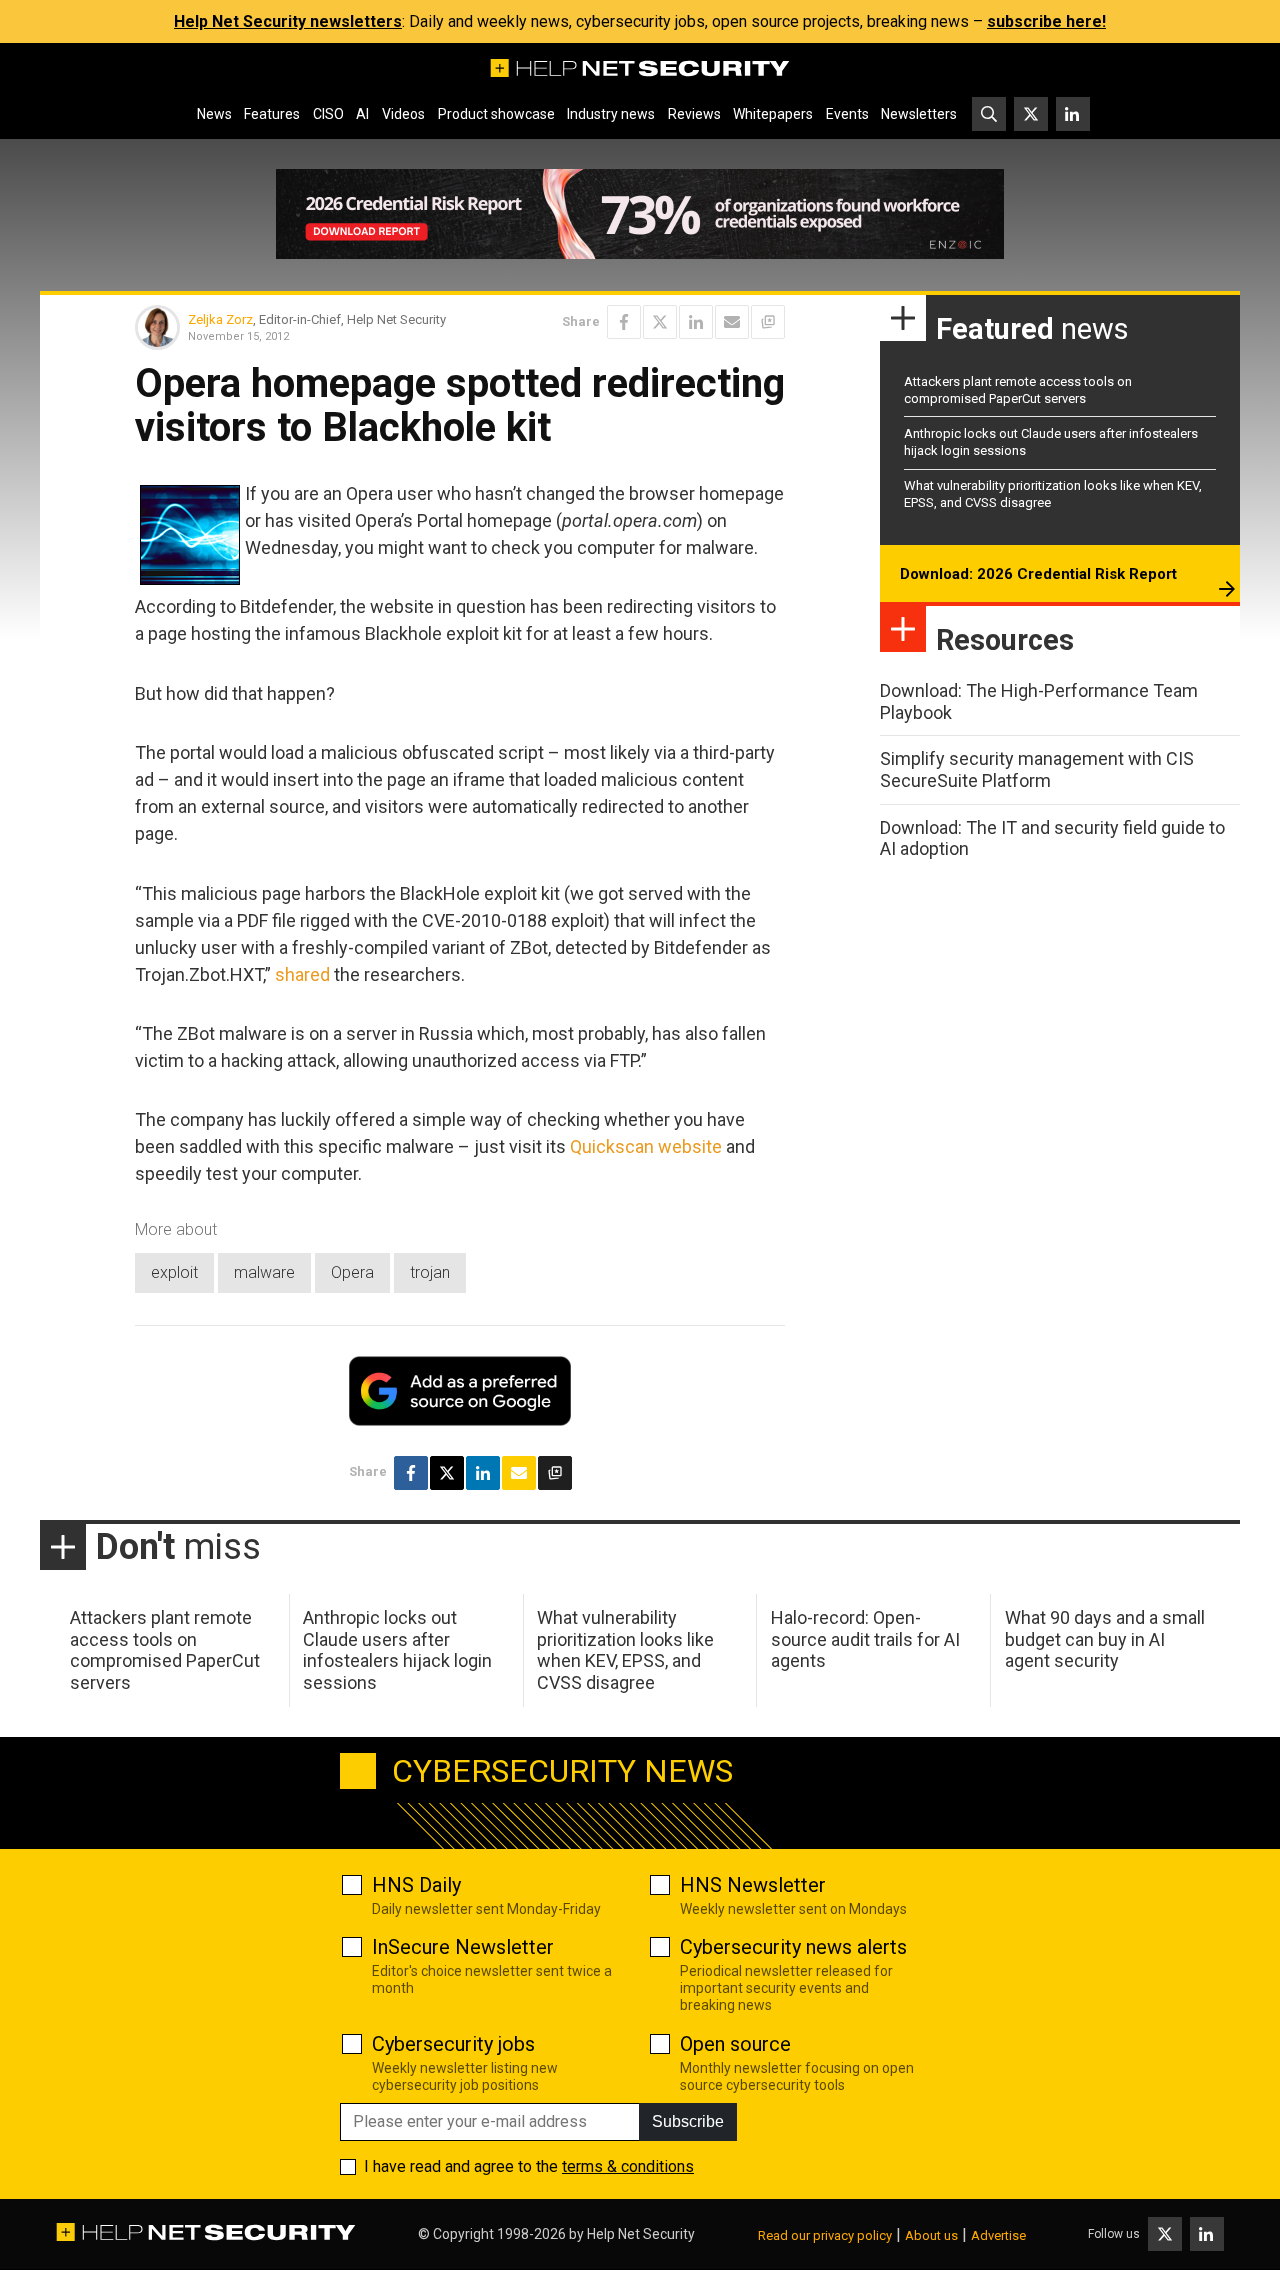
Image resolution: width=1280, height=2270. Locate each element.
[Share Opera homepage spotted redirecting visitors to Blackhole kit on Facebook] (624, 322)
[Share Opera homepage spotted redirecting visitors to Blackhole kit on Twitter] (660, 322)
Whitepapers (773, 114)
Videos (403, 114)
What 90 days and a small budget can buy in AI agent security (1105, 1639)
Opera (352, 1272)
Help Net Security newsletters (288, 21)
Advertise (998, 2235)
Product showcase (496, 114)
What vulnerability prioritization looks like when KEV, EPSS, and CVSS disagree (625, 1650)
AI (362, 114)
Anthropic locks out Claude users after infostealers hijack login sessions (397, 1650)
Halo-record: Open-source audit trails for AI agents (865, 1639)
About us (931, 2235)
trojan (430, 1272)
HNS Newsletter (753, 1885)
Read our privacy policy (825, 2235)
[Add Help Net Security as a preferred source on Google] (768, 322)
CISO (328, 114)
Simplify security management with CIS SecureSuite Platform (1037, 769)
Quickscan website (646, 1146)
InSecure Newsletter (463, 1947)
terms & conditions (628, 2166)
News (214, 114)
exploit (174, 1272)
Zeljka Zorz (220, 319)
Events (847, 114)
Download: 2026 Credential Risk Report (1038, 574)
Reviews (694, 114)
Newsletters (919, 114)
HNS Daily (416, 1885)
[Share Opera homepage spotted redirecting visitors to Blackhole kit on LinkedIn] (696, 322)
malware (264, 1272)
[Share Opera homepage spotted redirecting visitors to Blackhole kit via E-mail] (732, 322)
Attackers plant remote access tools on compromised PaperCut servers (1018, 390)
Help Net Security (641, 2234)
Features (272, 114)
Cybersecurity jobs (453, 2044)
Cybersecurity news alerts (793, 1947)
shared (302, 974)
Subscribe (688, 2121)
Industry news (611, 114)
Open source (735, 2044)
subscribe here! (1046, 21)
